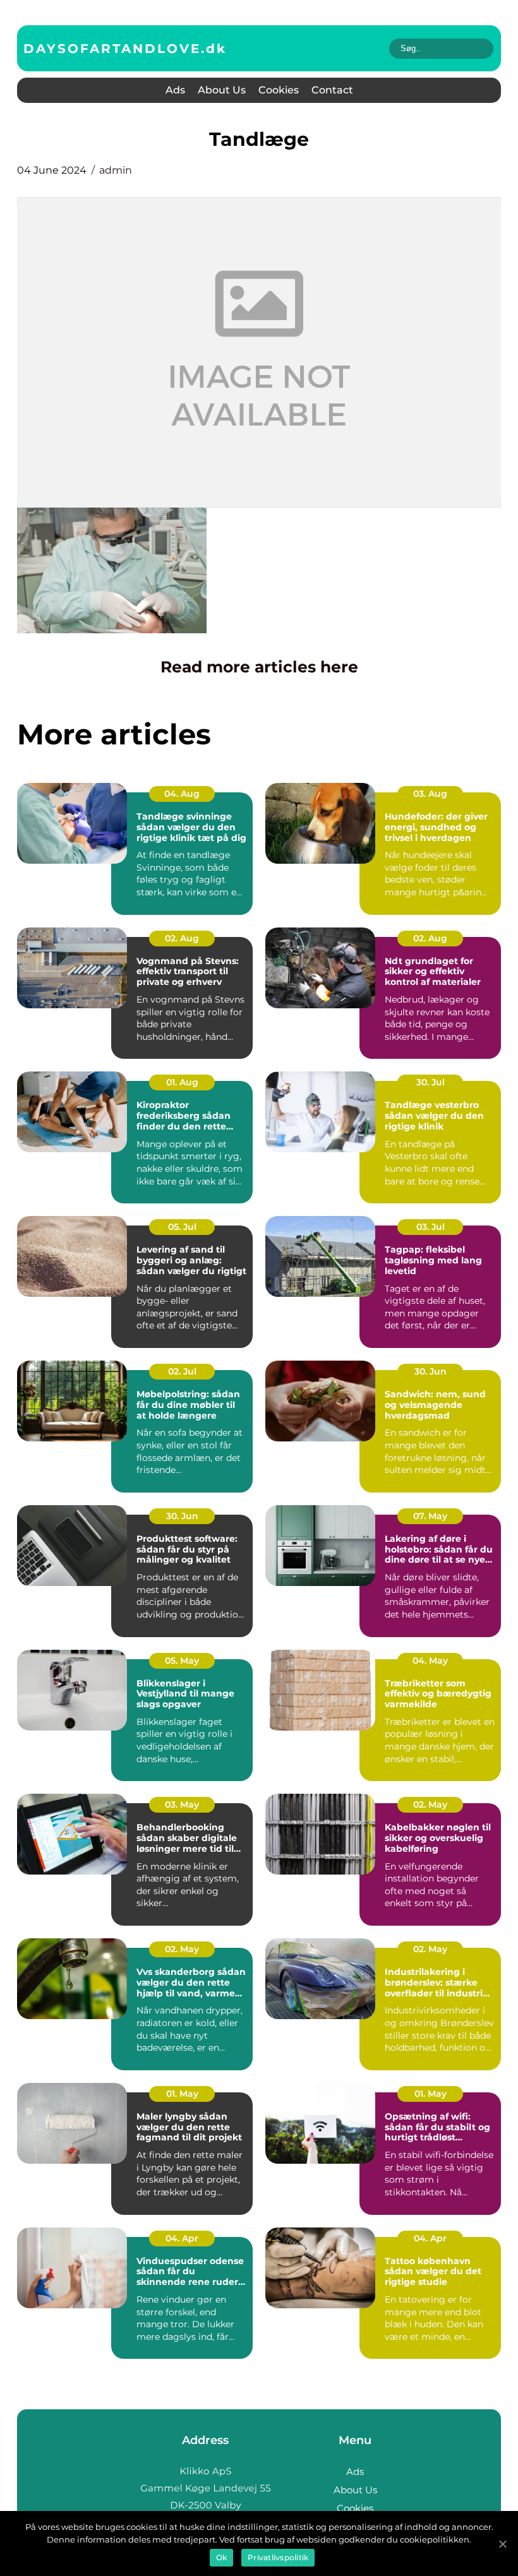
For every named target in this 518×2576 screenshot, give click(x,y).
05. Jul (182, 1227)
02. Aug (182, 938)
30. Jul (431, 1082)
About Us (222, 90)
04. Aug (182, 794)
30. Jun (431, 1371)
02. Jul (182, 1371)
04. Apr (182, 2238)
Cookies (279, 90)
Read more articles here (259, 667)
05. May (182, 1661)
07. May (430, 1516)
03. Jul (431, 1227)
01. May (182, 2094)
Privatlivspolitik (278, 2557)
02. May (430, 1804)
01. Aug (182, 1082)
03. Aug (430, 794)
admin (116, 170)
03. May (182, 1804)
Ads (175, 90)
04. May (430, 1661)
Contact (332, 90)
